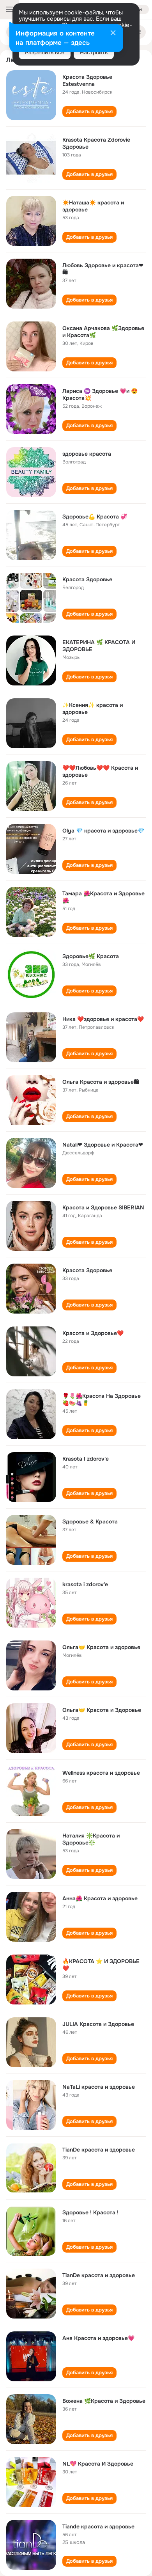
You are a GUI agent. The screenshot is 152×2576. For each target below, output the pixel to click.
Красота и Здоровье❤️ (93, 1333)
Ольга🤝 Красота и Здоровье (102, 1710)
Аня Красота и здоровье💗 (98, 2338)
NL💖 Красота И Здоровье (98, 2464)
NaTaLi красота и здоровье (99, 2087)
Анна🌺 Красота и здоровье (100, 1898)
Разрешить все (45, 52)
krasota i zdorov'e (85, 1584)
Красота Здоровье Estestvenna (87, 80)
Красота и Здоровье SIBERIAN (103, 1207)
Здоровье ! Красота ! (90, 2212)
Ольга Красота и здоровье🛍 (101, 1082)
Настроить (94, 52)
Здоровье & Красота (90, 1521)
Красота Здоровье (87, 579)
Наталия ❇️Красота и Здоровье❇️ (91, 1839)
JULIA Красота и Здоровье (98, 2024)
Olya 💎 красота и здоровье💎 (103, 831)
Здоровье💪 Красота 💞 (95, 517)
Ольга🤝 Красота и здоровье (101, 1647)
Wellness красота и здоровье (101, 1773)
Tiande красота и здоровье (98, 2526)
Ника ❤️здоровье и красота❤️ (103, 1019)
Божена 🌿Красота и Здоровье (104, 2401)
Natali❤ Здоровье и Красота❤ (103, 1145)
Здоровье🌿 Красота (91, 956)
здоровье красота (87, 454)
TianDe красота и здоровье (99, 2150)
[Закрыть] (113, 34)
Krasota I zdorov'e (86, 1459)
